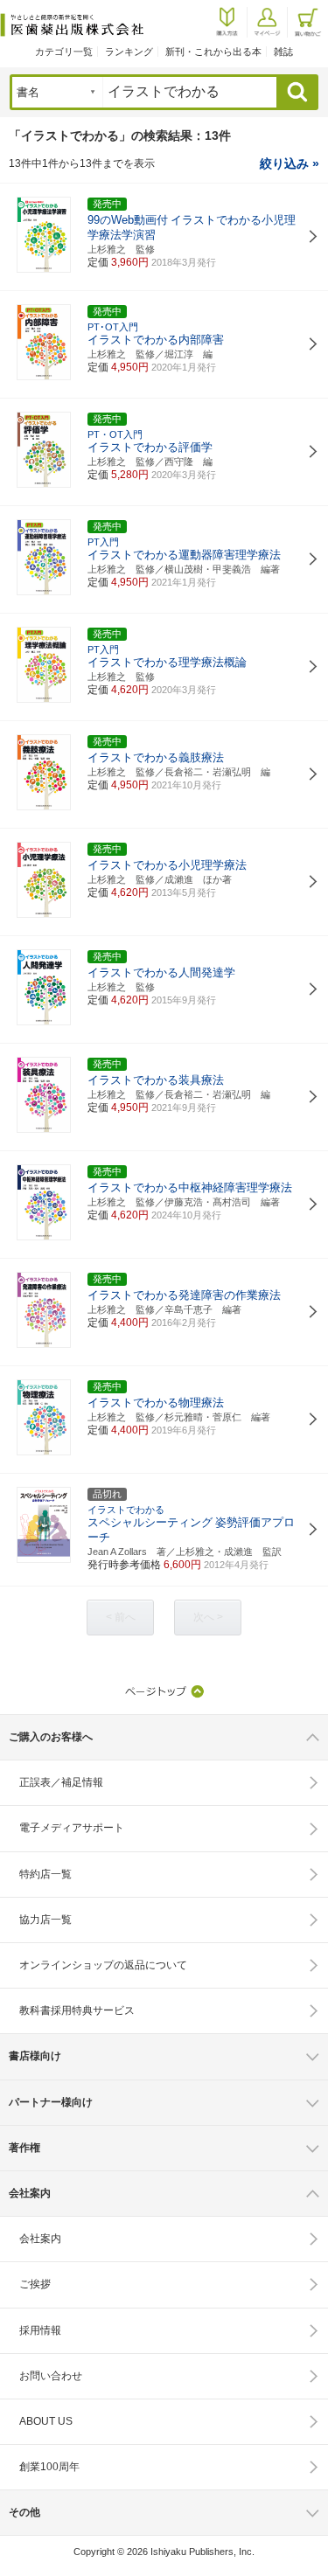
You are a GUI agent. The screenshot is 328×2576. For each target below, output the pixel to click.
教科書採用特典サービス (77, 2010)
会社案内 (40, 2239)
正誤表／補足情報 (61, 1782)
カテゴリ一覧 (64, 52)
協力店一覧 (45, 1920)
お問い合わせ (51, 2376)
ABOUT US (46, 2421)
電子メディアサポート (72, 1828)
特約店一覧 (45, 1874)
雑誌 (283, 52)
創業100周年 (49, 2467)
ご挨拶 (35, 2284)
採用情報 (40, 2330)
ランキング (129, 52)
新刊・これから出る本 (213, 52)
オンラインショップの (103, 1965)
